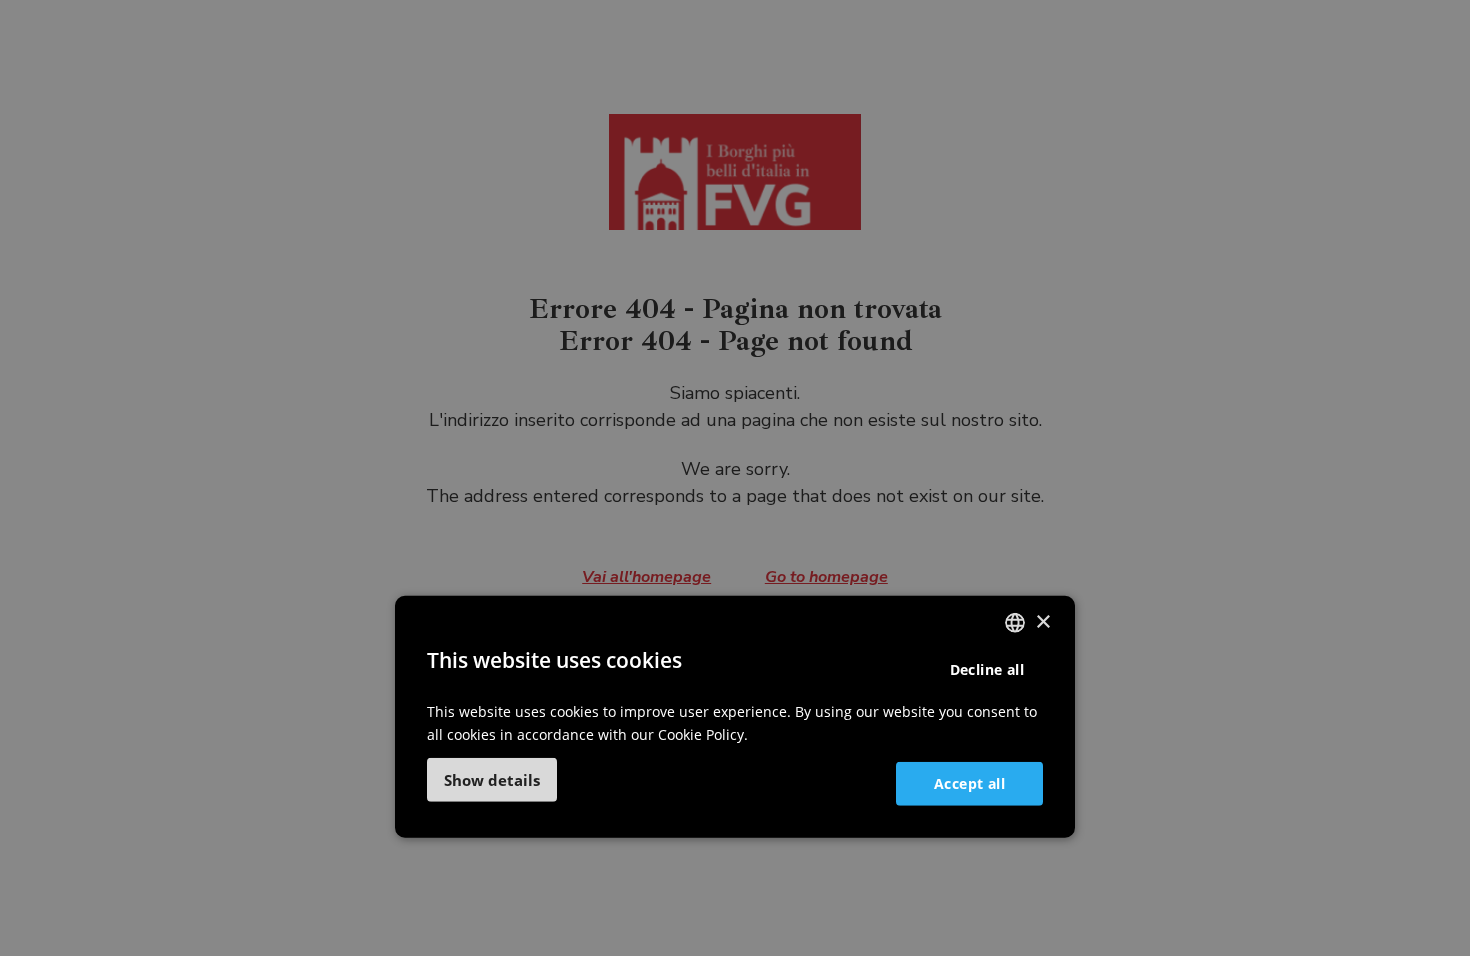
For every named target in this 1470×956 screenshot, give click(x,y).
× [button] (1042, 621)
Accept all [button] (969, 782)
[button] (492, 780)
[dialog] (735, 717)
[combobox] (1015, 623)
